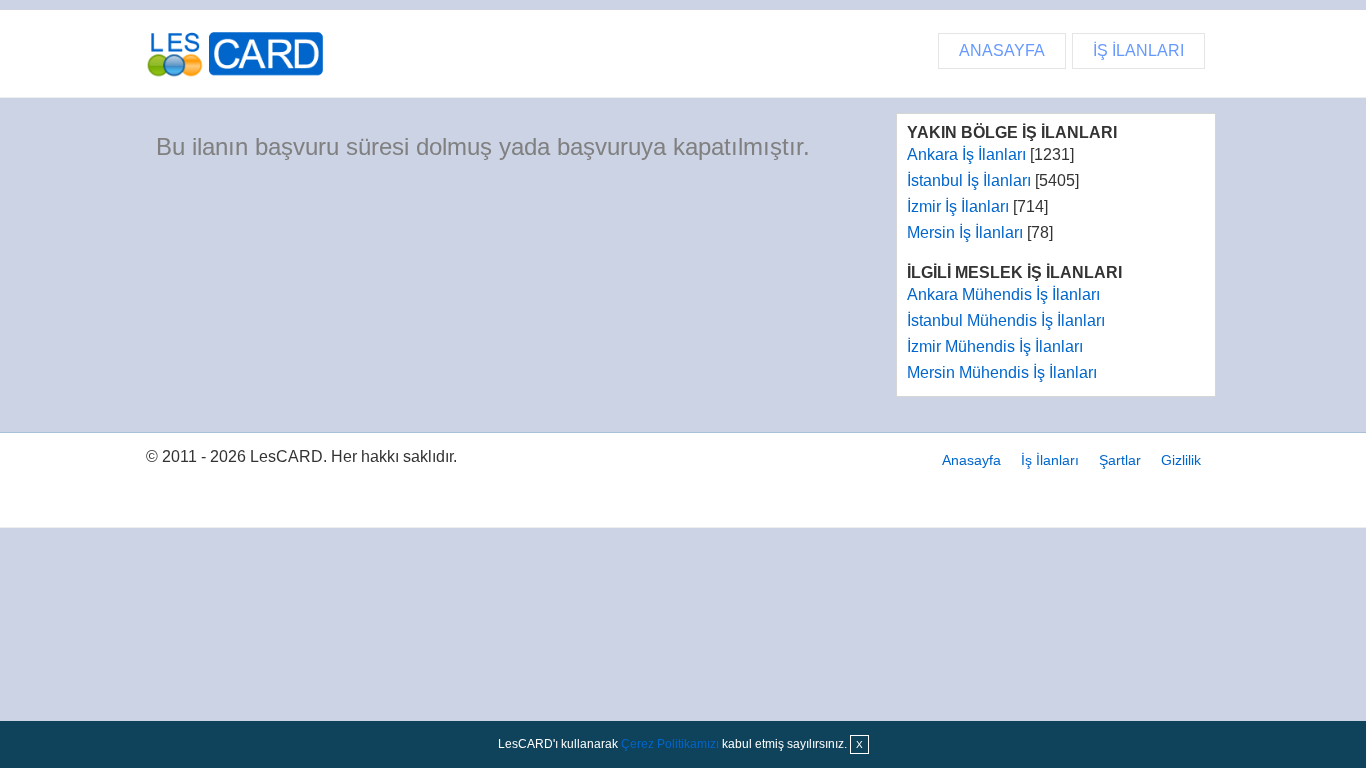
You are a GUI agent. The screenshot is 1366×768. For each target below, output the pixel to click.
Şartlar (1120, 460)
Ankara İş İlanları (966, 154)
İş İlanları (1050, 460)
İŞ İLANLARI (1138, 50)
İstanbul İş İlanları (969, 180)
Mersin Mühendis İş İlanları (1002, 372)
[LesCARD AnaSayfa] (241, 53)
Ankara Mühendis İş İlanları (1003, 294)
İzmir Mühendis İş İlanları (995, 346)
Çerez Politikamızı (670, 744)
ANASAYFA (1002, 50)
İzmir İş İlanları (958, 206)
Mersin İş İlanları (965, 232)
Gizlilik (1181, 460)
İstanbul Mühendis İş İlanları (1006, 320)
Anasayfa (971, 460)
